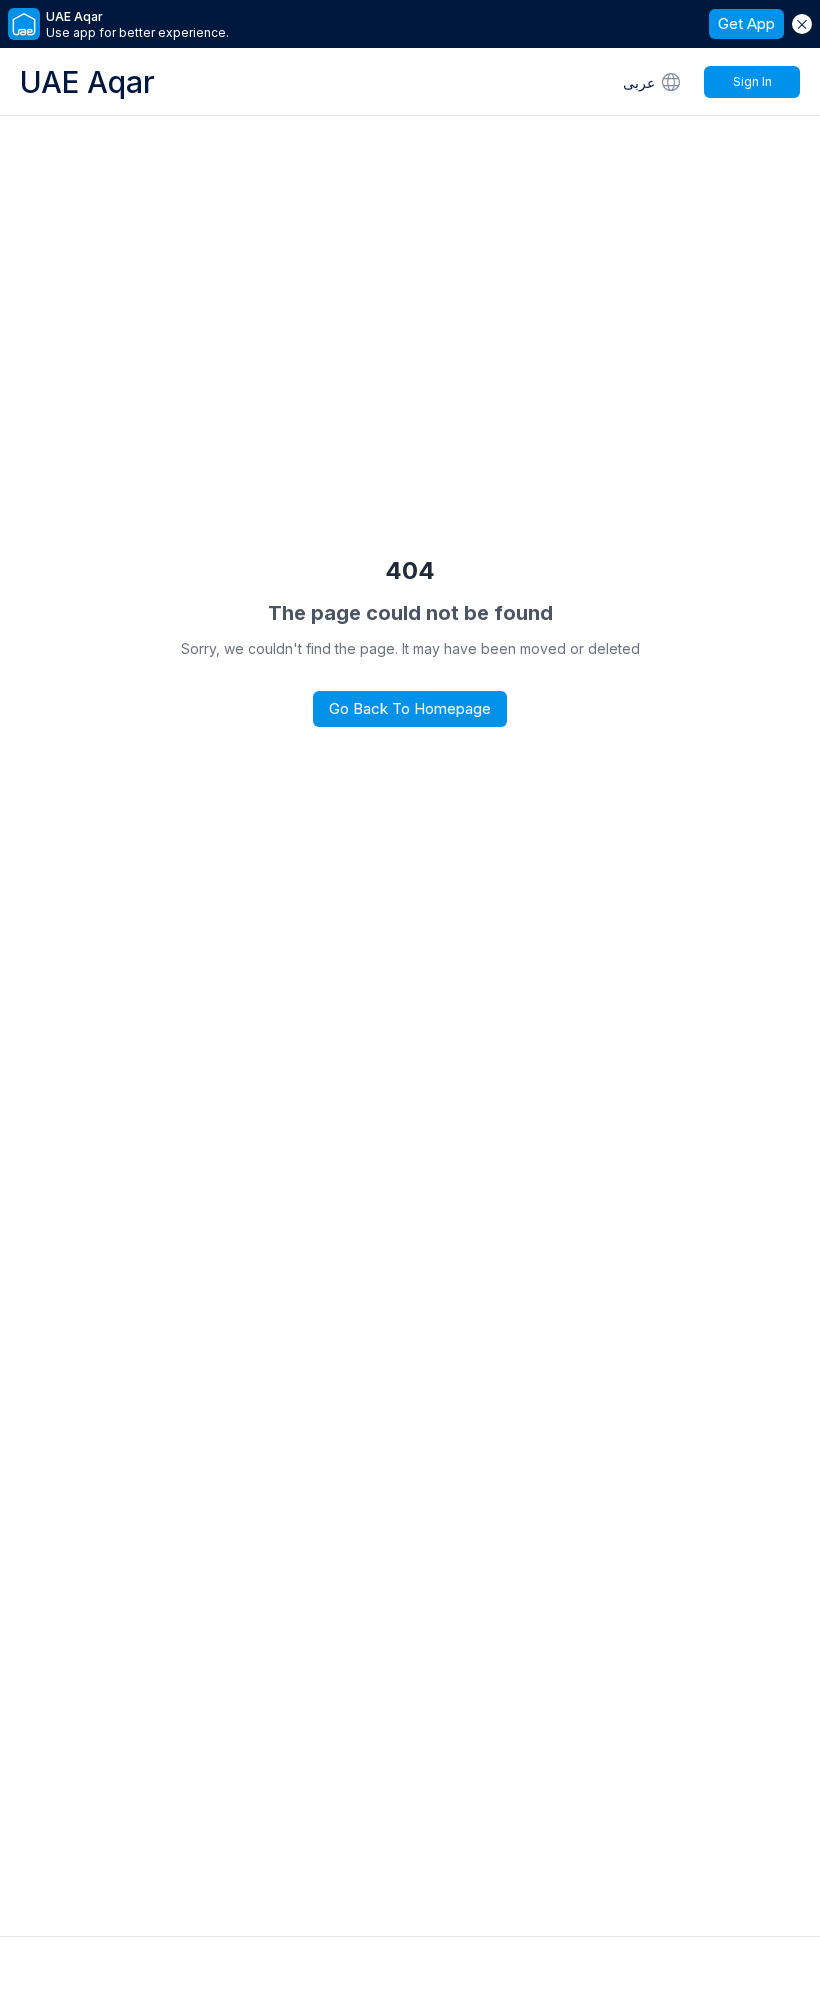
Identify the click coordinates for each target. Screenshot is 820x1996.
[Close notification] (802, 24)
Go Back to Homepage (410, 708)
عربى (639, 82)
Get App (746, 23)
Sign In (752, 81)
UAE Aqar (87, 82)
